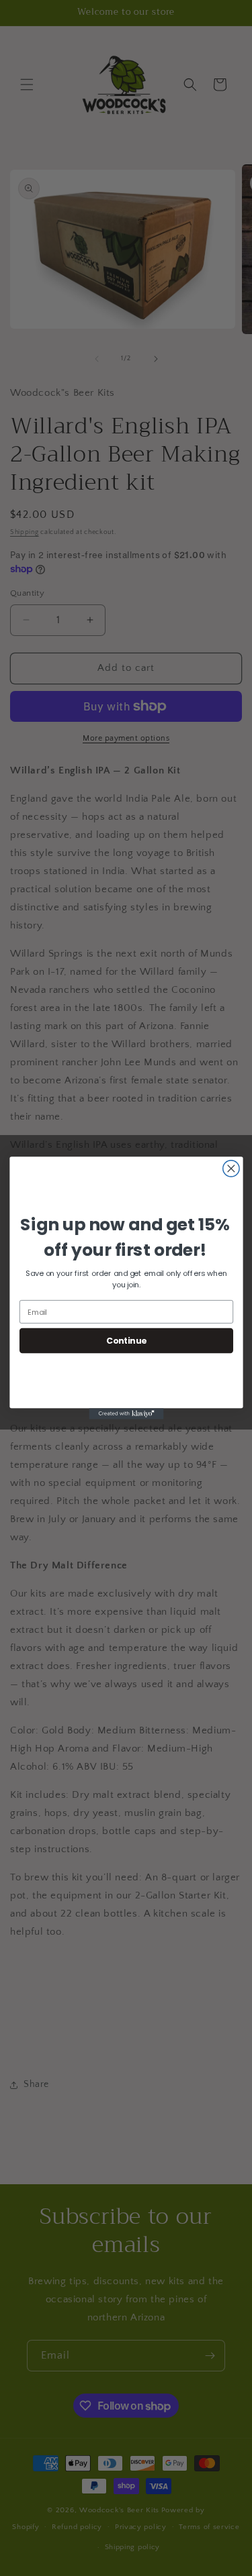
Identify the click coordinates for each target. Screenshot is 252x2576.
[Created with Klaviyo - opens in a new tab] (126, 1414)
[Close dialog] (230, 1169)
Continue (126, 1340)
